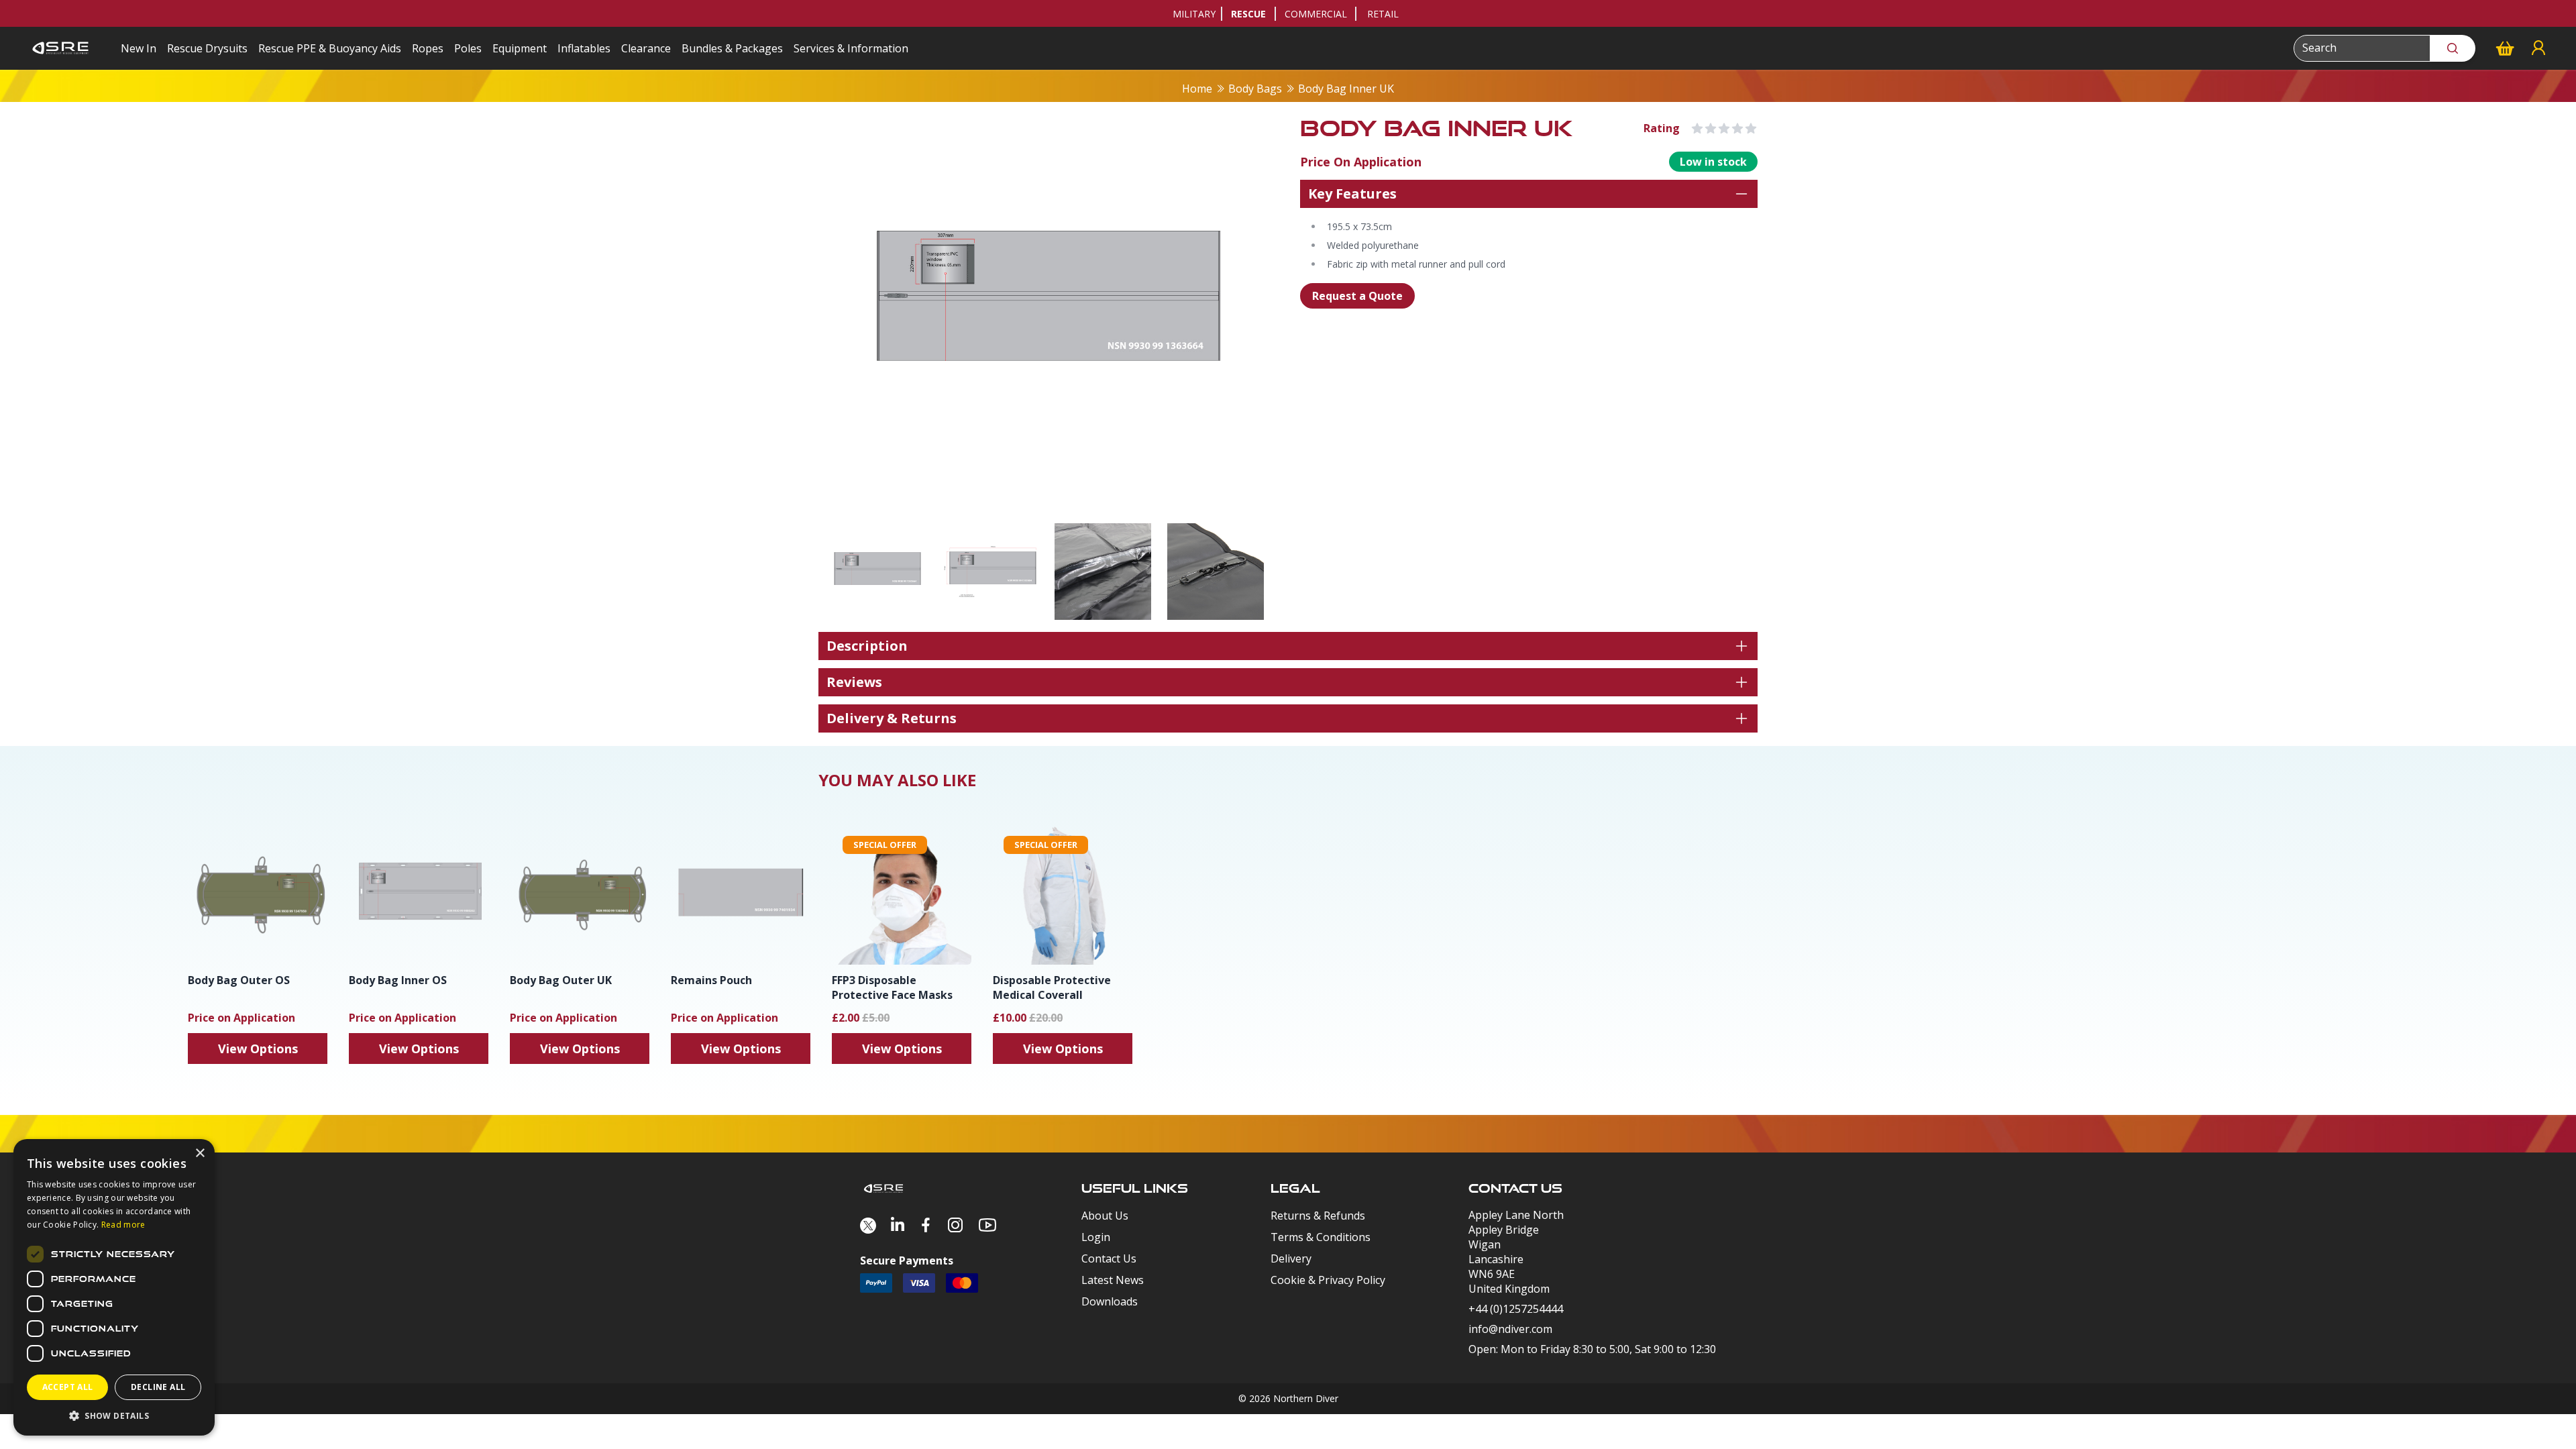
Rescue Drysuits (207, 48)
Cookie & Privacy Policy (1328, 1280)
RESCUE (1248, 14)
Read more (123, 1225)
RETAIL (1383, 14)
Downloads (1110, 1301)
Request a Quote (1357, 296)
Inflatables (584, 48)
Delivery (1291, 1258)
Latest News (1113, 1280)
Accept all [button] (68, 1387)
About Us (1105, 1216)
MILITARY (1194, 14)
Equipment (520, 48)
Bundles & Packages (732, 48)
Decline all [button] (158, 1387)
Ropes (428, 48)
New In (139, 48)
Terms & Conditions (1321, 1237)
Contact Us (1109, 1258)
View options (258, 1049)
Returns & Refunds (1318, 1216)
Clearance (646, 48)
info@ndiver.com (1510, 1329)
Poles (468, 48)
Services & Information (851, 48)
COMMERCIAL (1316, 14)
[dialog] (114, 1287)
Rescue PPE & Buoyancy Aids (330, 48)
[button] (114, 1415)
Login (1096, 1237)
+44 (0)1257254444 (1516, 1309)
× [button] (200, 1153)
